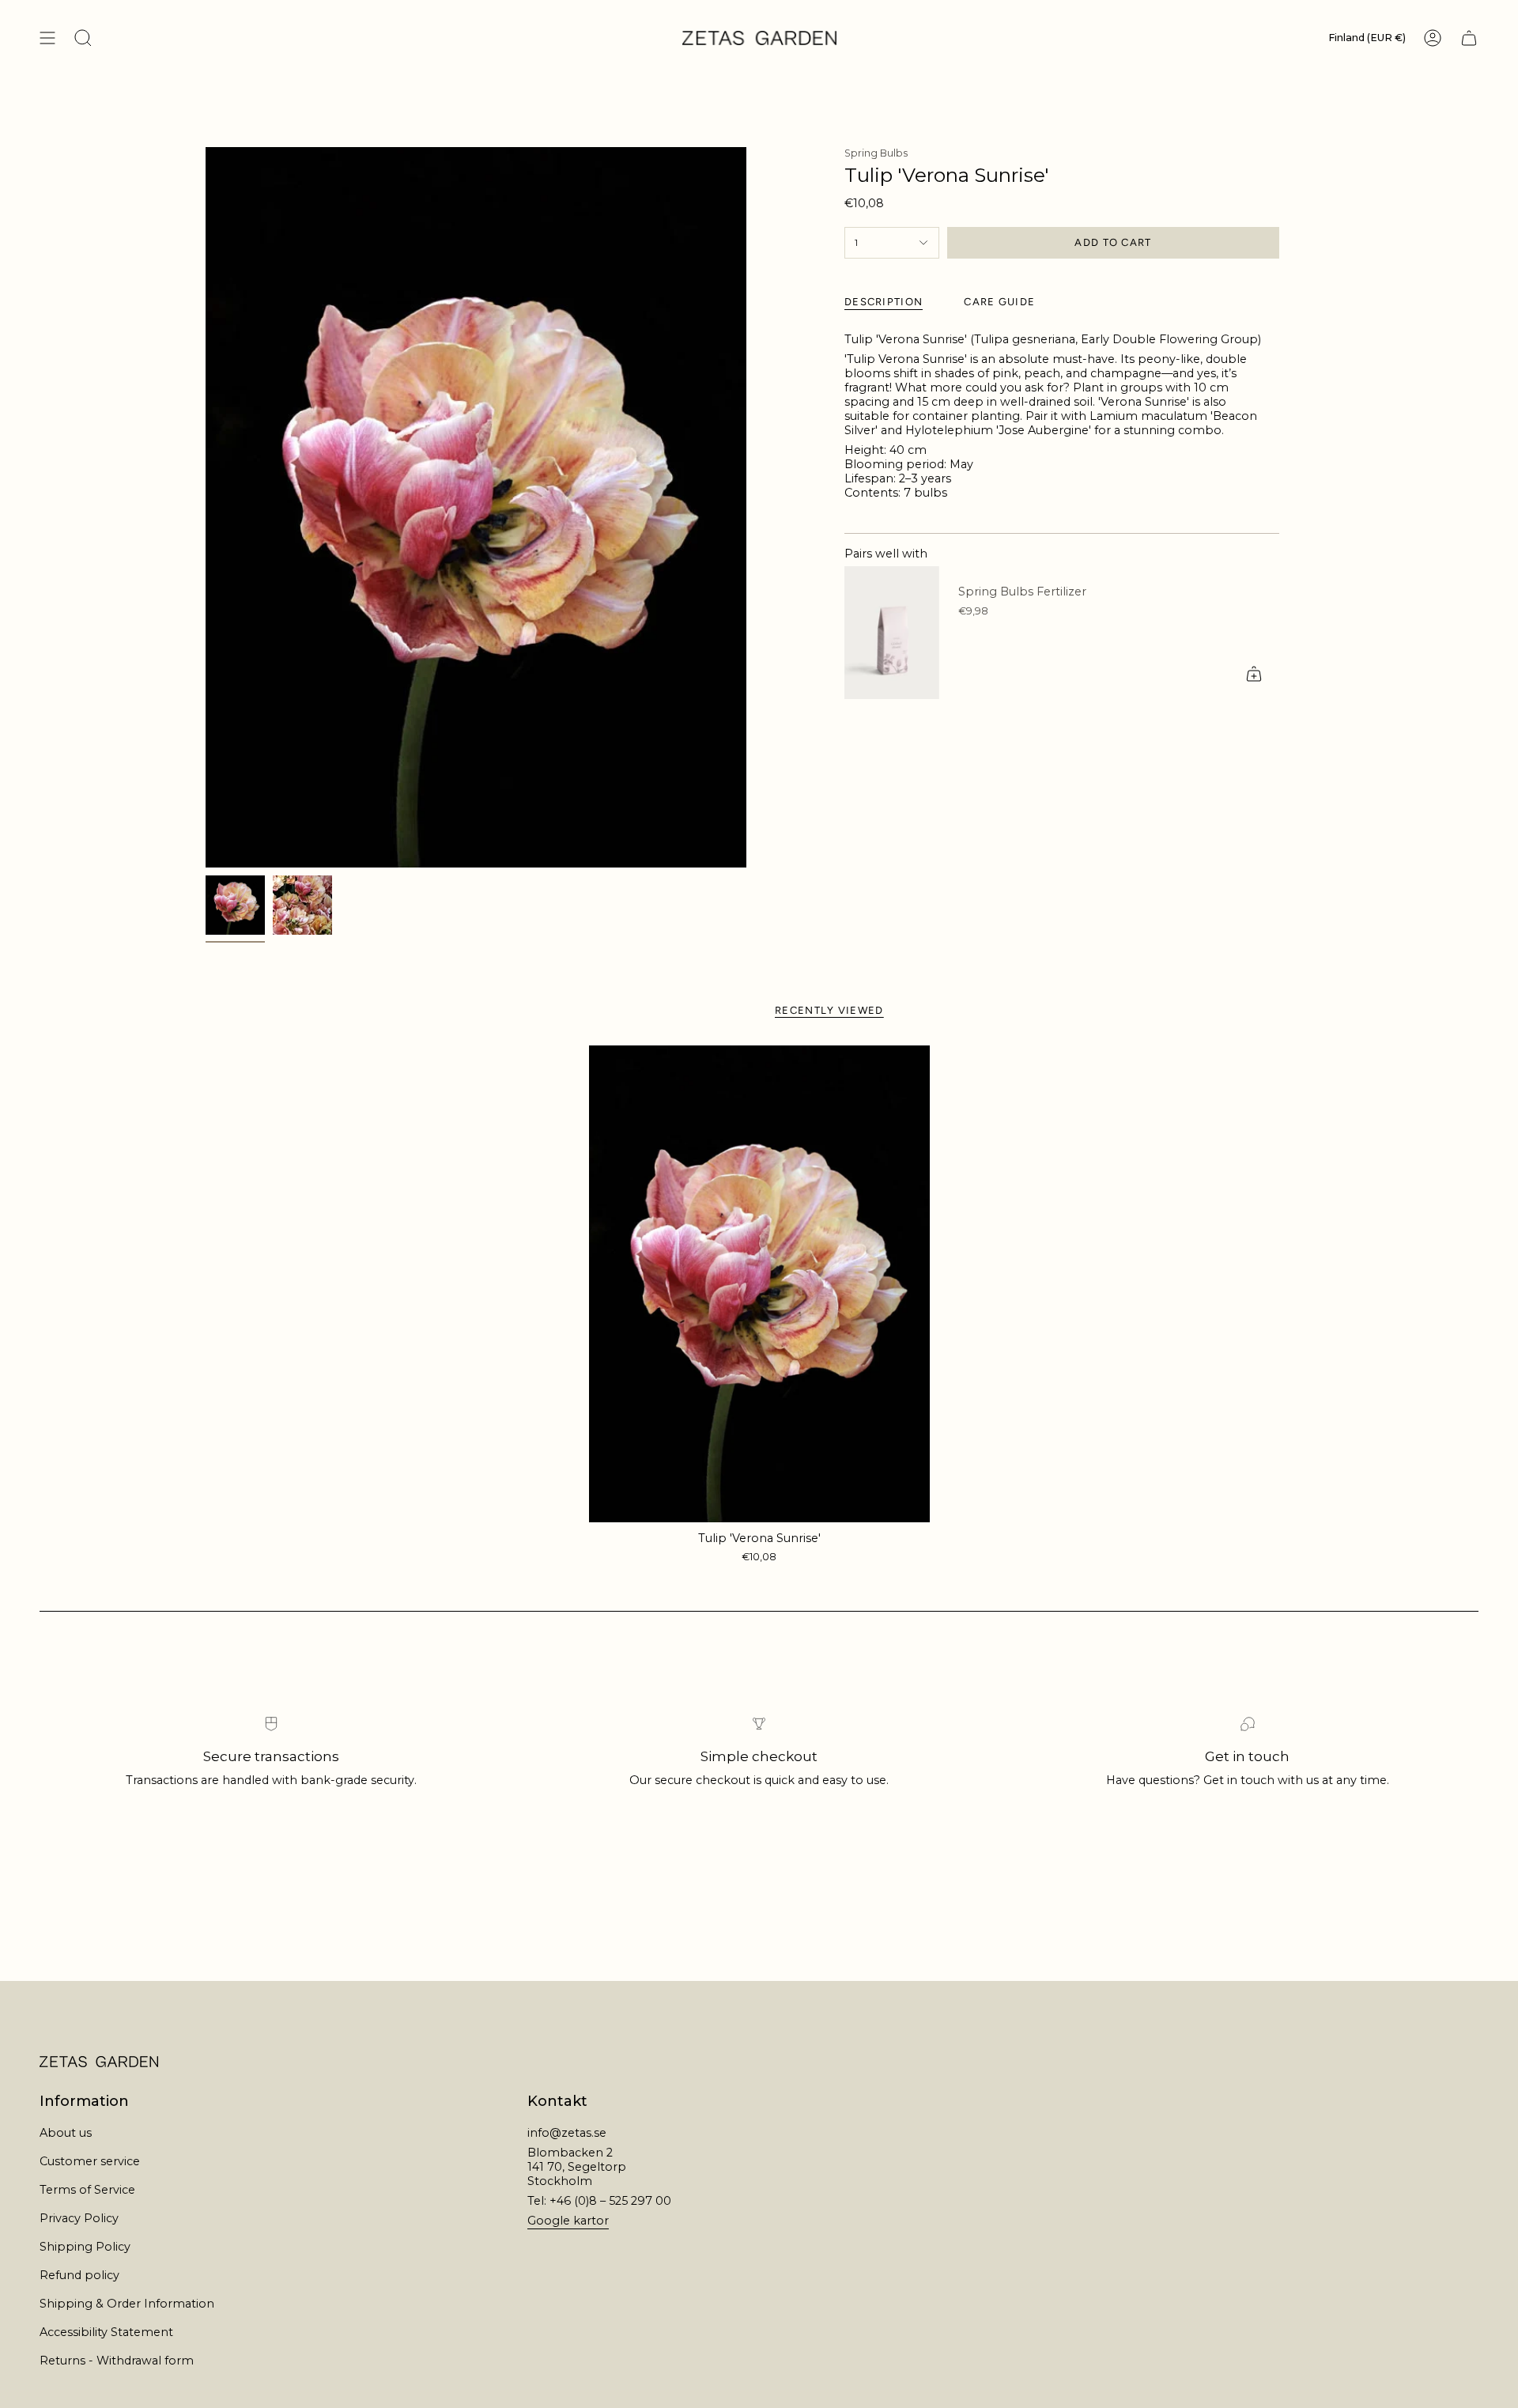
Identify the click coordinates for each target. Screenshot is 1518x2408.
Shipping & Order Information (127, 2304)
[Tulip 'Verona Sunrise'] (759, 1284)
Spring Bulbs (876, 153)
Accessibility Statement (106, 2332)
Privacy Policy (79, 2218)
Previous (206, 508)
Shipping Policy (85, 2247)
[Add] (1254, 674)
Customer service (90, 2161)
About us (66, 2133)
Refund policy (79, 2275)
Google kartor (568, 2221)
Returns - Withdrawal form (117, 2361)
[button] (83, 38)
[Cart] (1469, 38)
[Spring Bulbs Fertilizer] (892, 633)
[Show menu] (47, 38)
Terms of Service (87, 2190)
